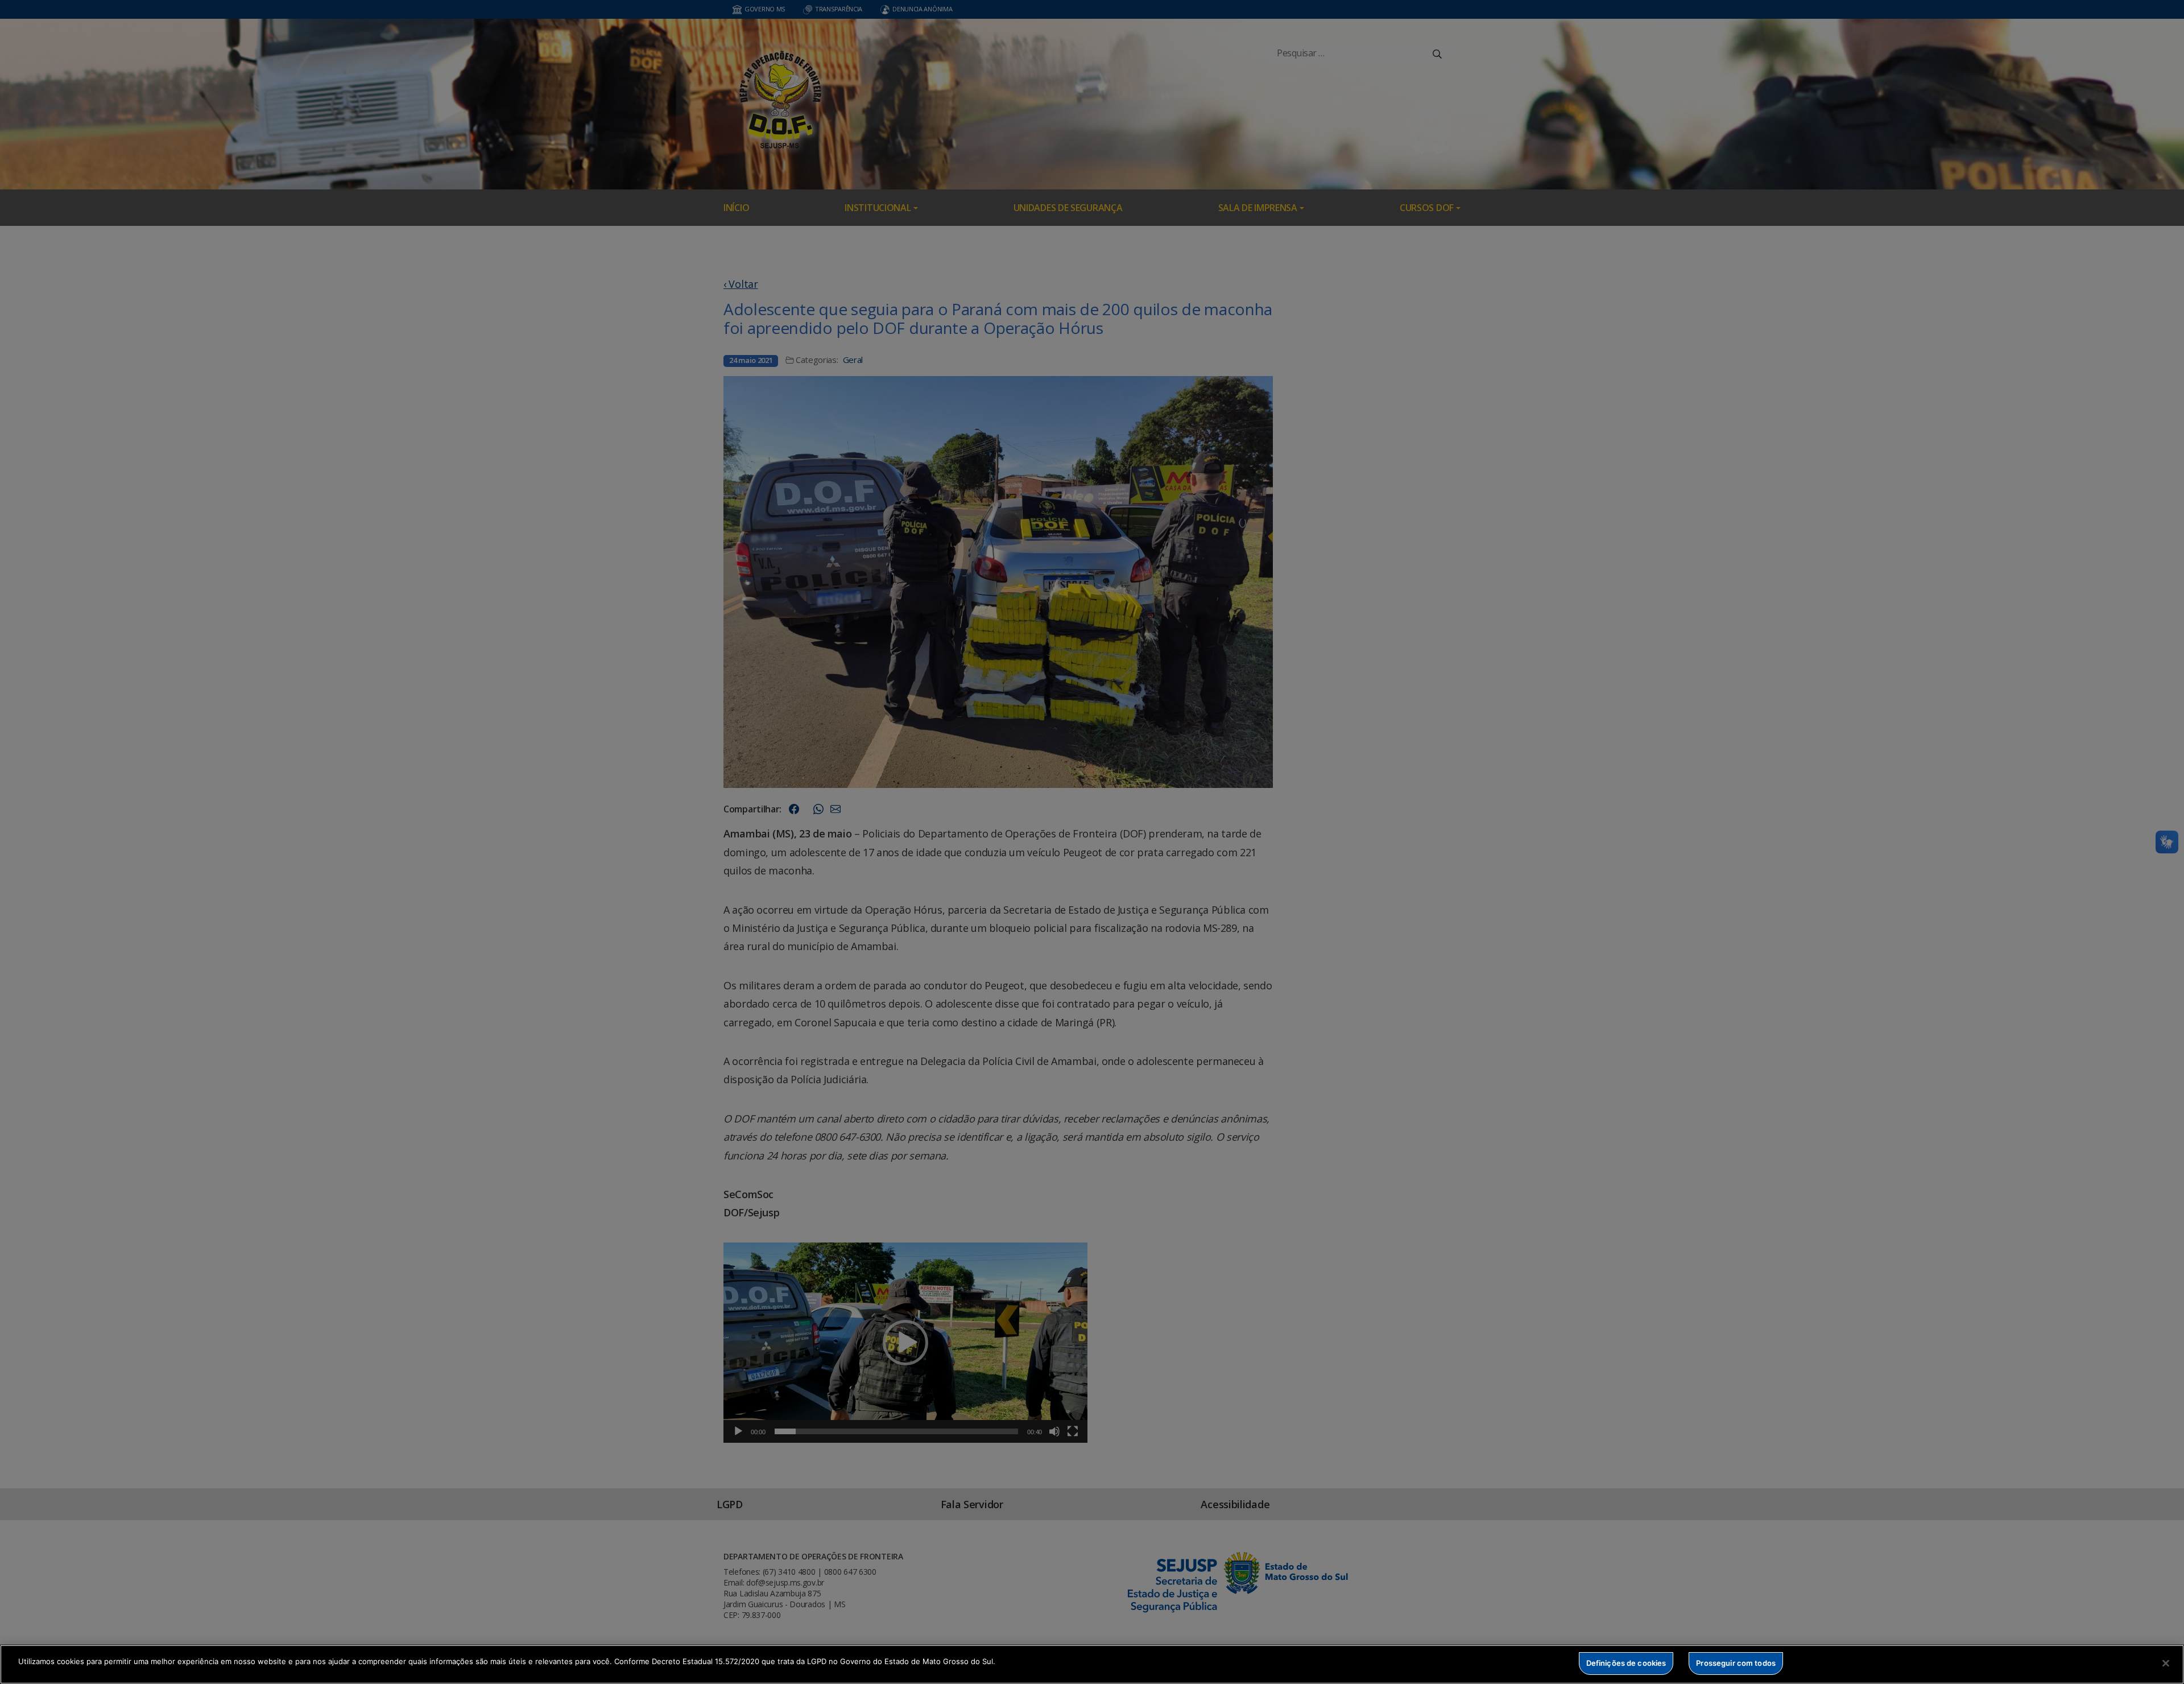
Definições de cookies (1626, 1663)
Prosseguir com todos (1736, 1663)
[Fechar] (2166, 1663)
